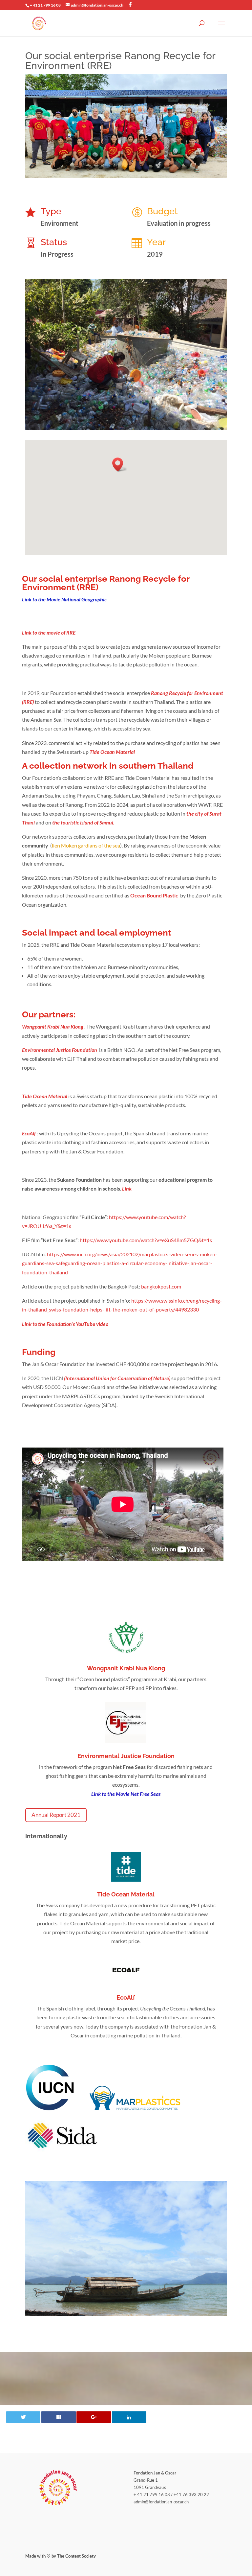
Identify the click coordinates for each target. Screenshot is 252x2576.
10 (131, 416)
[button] (120, 464)
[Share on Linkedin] (129, 2417)
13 (148, 416)
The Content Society (76, 2556)
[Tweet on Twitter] (23, 2417)
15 (159, 416)
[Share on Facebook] (59, 2417)
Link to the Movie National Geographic (64, 599)
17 (170, 416)
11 (137, 416)
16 (165, 416)
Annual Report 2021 (56, 1815)
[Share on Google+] (94, 2417)
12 (143, 416)
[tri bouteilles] (126, 430)
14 (154, 416)
